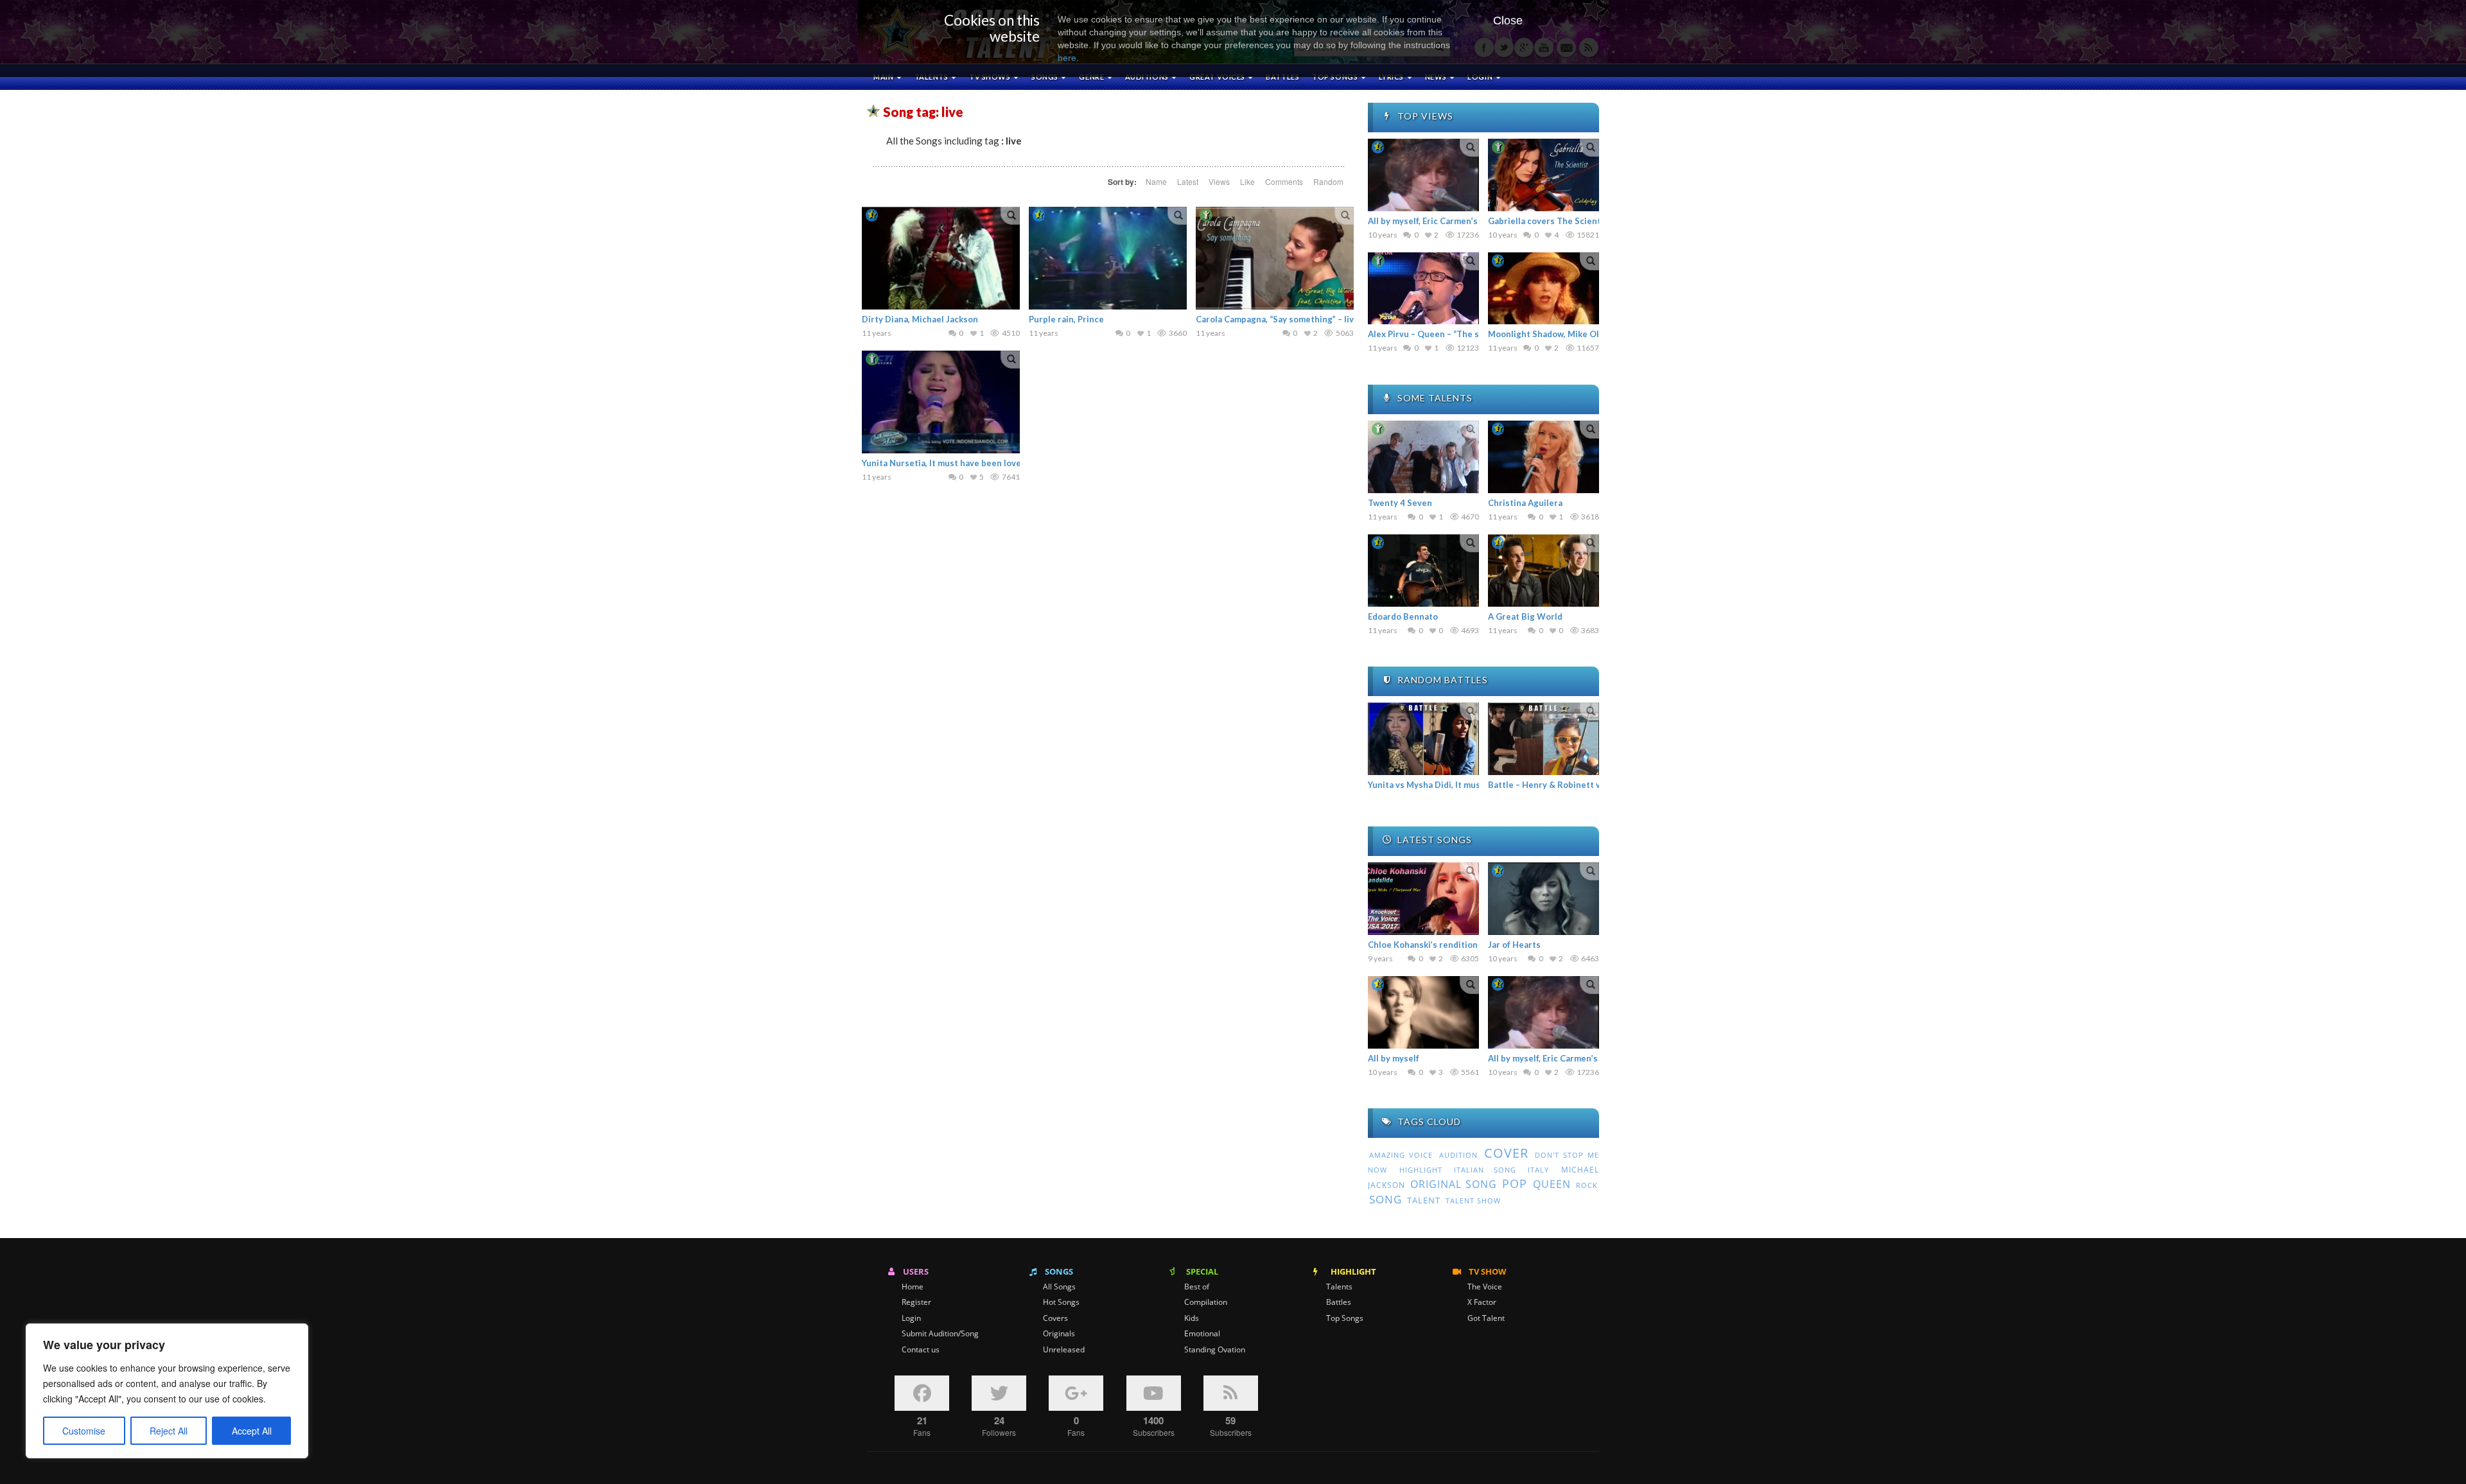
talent (1424, 1200)
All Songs (1059, 1287)
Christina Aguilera (1525, 503)
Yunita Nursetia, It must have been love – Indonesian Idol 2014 (988, 463)
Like (1247, 181)
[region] (167, 1391)
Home (913, 1287)
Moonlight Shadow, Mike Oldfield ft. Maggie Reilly (1589, 334)
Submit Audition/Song (940, 1334)
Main (884, 77)
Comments (1284, 181)
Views (1219, 181)
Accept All (252, 1431)
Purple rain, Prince (1066, 319)
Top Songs (1345, 1318)
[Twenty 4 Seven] (1423, 457)
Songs (1045, 77)
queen (1552, 1184)
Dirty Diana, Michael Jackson (920, 319)
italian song (1485, 1170)
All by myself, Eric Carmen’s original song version (1467, 221)
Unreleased (1064, 1350)
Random (1328, 181)
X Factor (1482, 1302)
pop (1515, 1183)
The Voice (1485, 1287)
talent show (1473, 1201)
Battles (1282, 77)
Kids (1192, 1318)
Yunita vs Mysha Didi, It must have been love (1457, 785)
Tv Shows (991, 77)
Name (1156, 181)
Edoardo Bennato (1403, 616)
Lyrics (1392, 77)
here (1067, 58)
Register (916, 1302)
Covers (1055, 1318)
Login (911, 1318)
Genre (1092, 77)
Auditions (1148, 77)
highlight (1421, 1170)
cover (1506, 1153)
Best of (1197, 1287)
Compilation (1206, 1302)
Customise (84, 1431)
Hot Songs (1061, 1302)
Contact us (921, 1350)
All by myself (1394, 1058)
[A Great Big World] (1543, 571)
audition (1458, 1155)
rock (1587, 1185)
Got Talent (1486, 1318)
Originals (1059, 1334)
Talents (932, 77)
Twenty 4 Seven (1400, 503)
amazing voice (1401, 1155)
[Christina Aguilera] (1543, 457)
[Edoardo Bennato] (1423, 571)
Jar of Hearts (1514, 945)
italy (1538, 1170)
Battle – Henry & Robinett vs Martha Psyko (1575, 785)
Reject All (169, 1431)
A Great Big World (1525, 616)
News (1437, 77)
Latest (1188, 181)
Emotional (1202, 1334)
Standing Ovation (1215, 1350)
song (1386, 1199)
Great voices (1218, 77)
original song (1453, 1184)
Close (1508, 21)
